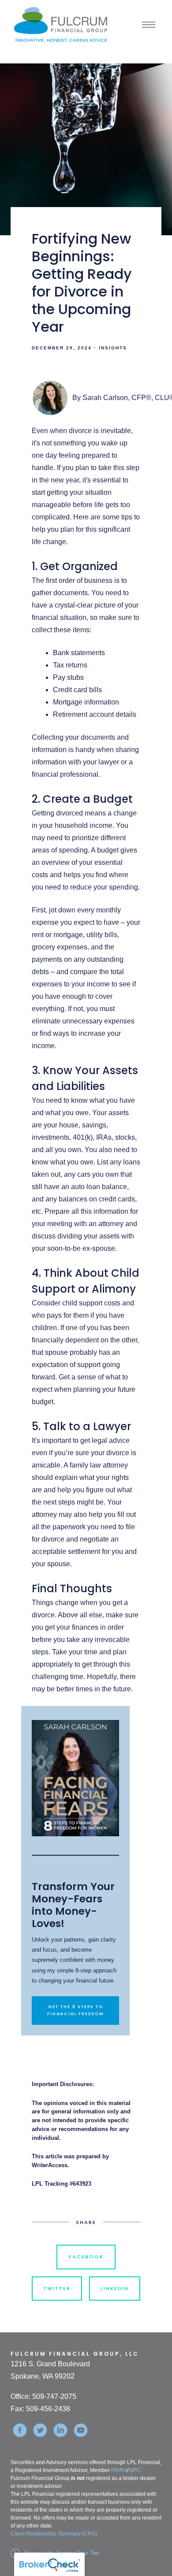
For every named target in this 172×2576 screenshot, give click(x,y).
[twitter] (40, 2430)
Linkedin (115, 2288)
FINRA (119, 2470)
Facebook (86, 2257)
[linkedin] (60, 2430)
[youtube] (81, 2430)
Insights (113, 348)
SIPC (135, 2470)
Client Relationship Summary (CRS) (54, 2534)
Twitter (57, 2288)
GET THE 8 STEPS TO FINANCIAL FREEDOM (76, 2010)
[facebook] (20, 2430)
